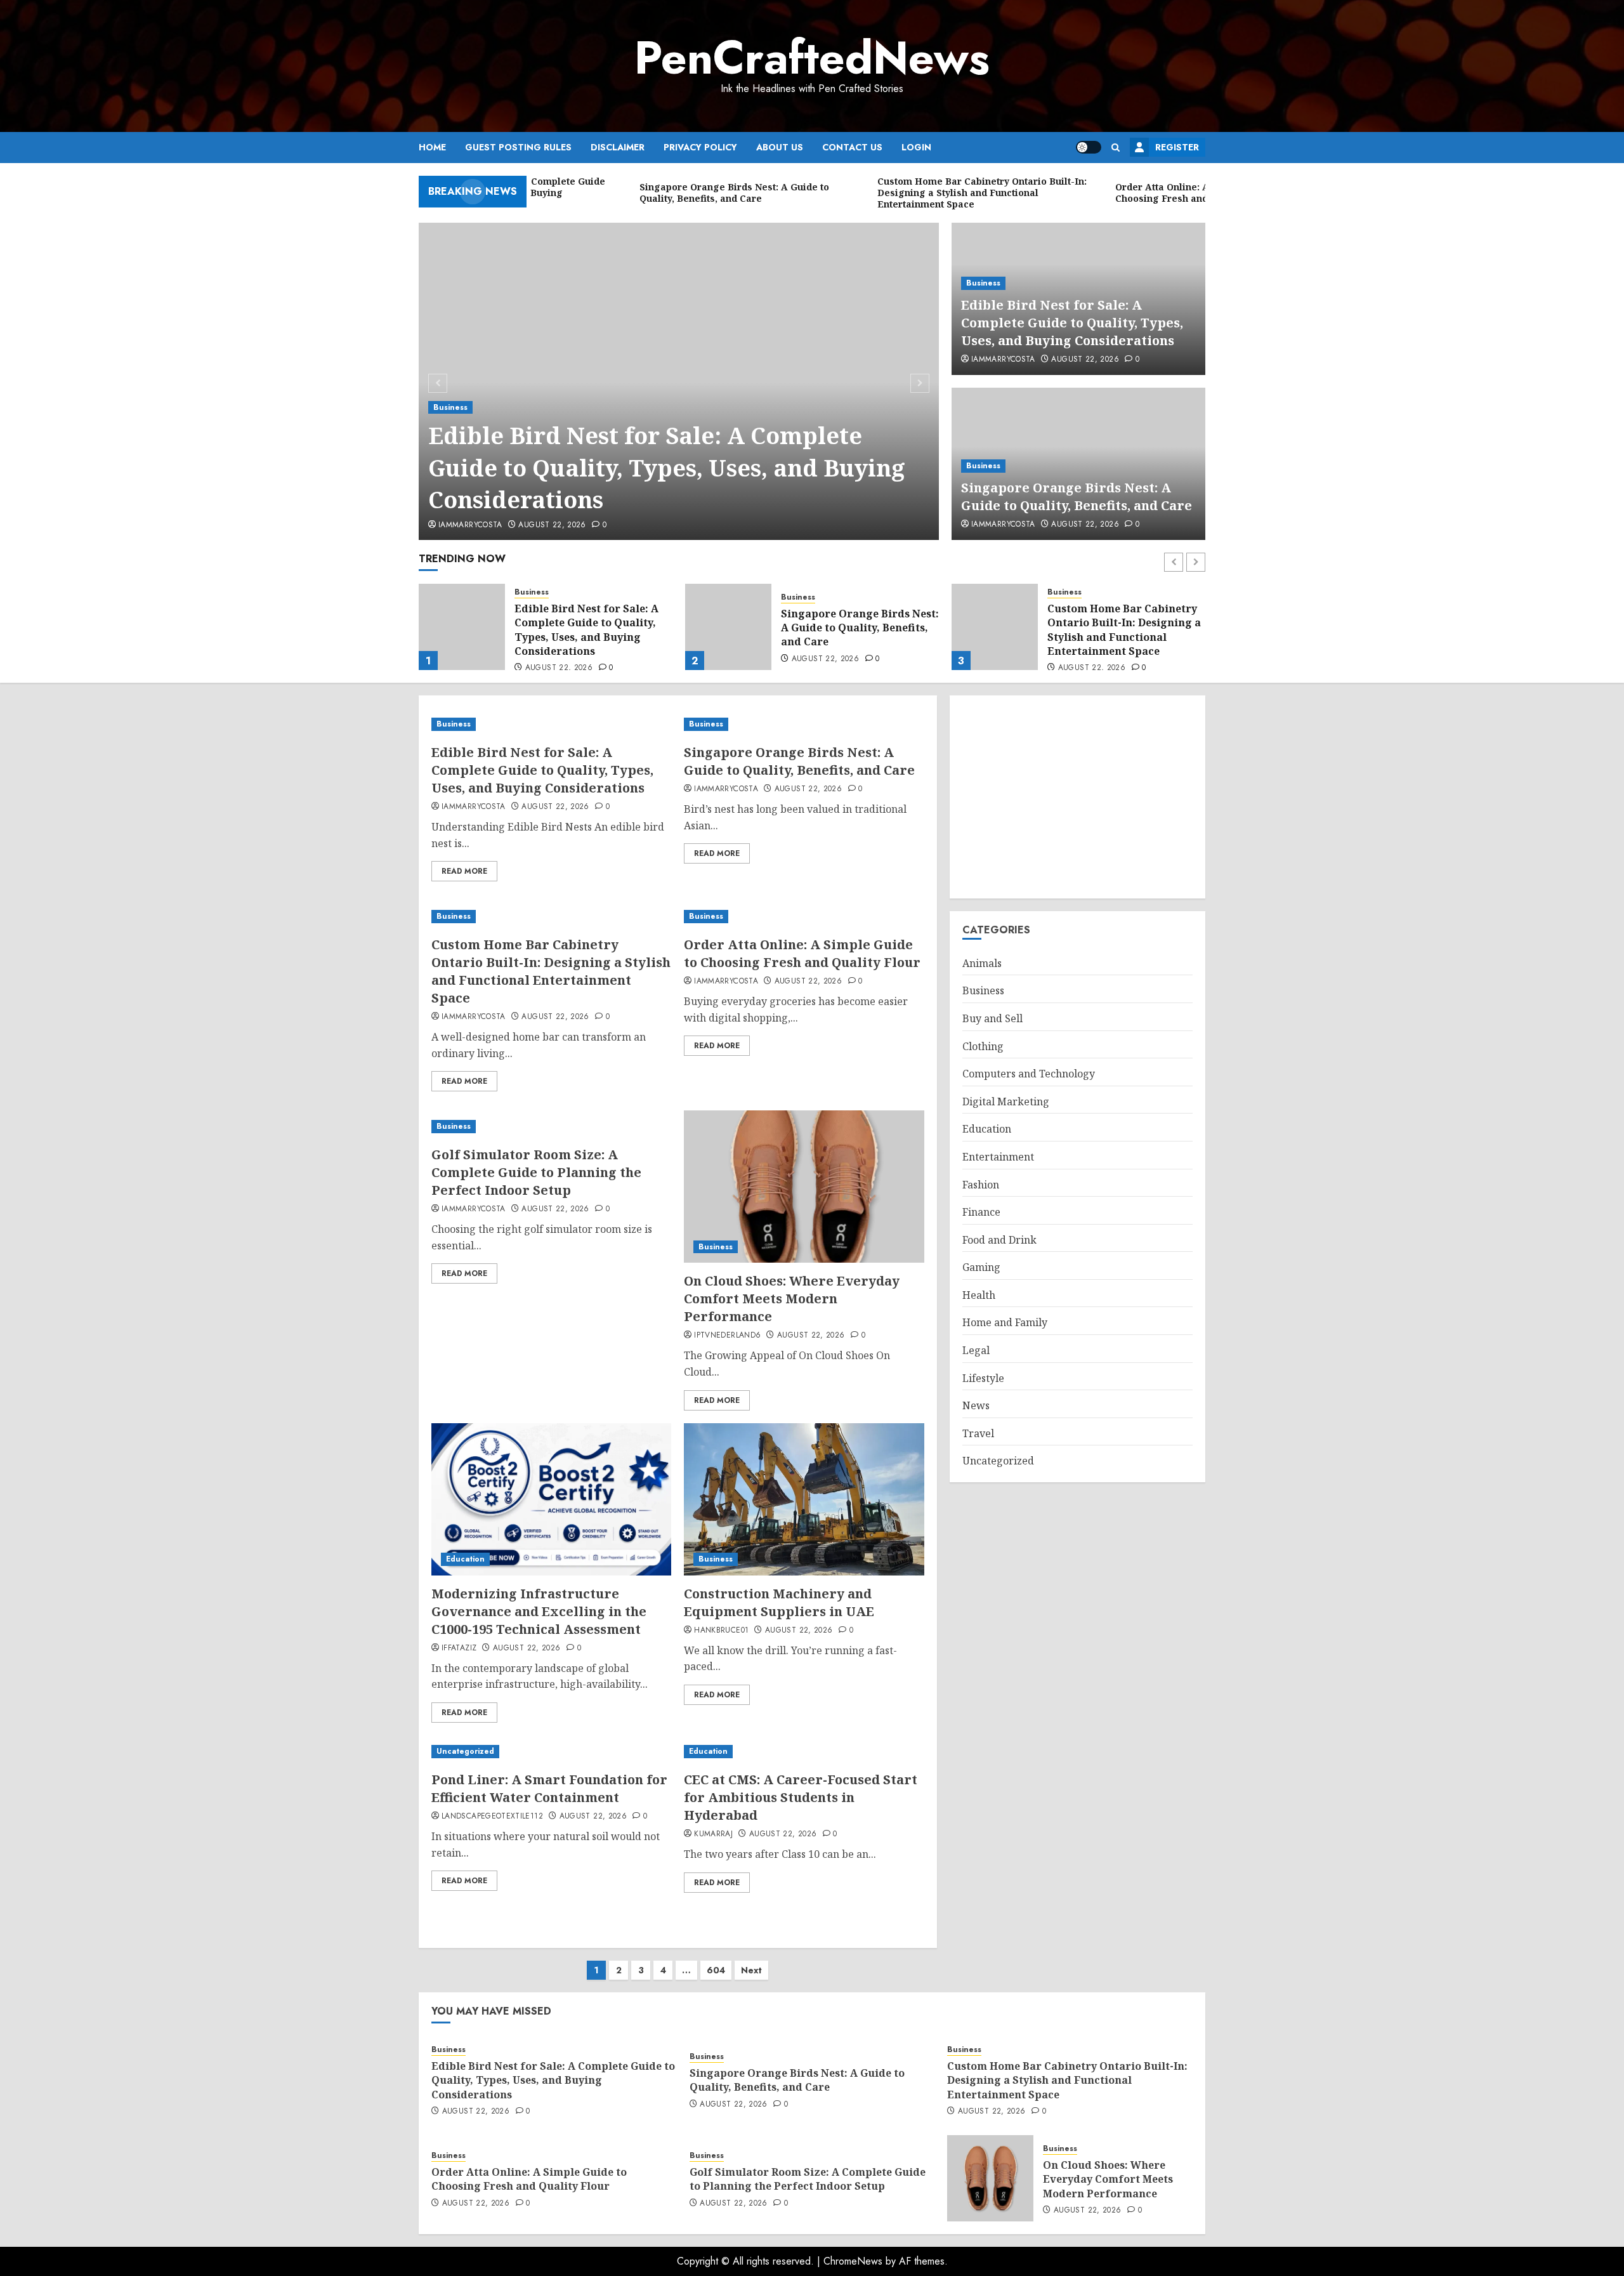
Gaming (981, 1267)
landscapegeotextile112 (492, 1817)
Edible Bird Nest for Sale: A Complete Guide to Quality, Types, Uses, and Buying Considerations (667, 468)
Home (432, 147)
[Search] (1116, 148)
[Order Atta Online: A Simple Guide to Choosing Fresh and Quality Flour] (995, 627)
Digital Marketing (1006, 1102)
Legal (976, 1350)
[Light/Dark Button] (1089, 147)
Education (465, 1559)
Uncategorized (465, 1751)
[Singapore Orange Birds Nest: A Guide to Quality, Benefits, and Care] (462, 627)
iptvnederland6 (727, 1336)
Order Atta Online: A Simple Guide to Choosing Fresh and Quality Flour (1123, 628)
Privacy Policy (700, 147)
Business (450, 407)
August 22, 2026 (552, 525)
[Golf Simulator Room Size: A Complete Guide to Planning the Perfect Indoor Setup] (551, 1127)
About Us (780, 147)
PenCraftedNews (812, 58)
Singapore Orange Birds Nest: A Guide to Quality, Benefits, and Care (1077, 497)
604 (716, 1970)
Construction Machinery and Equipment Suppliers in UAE (779, 1602)
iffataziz (459, 1648)
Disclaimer (618, 147)
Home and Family (1005, 1322)
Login (916, 147)
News (976, 1405)
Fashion (981, 1185)
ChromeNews (853, 2261)
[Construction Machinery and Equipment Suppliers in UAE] (804, 1499)
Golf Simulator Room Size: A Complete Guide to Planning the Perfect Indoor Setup (536, 1172)
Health (979, 1295)
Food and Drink (999, 1240)
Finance (981, 1212)
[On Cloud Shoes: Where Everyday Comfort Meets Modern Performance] (804, 1187)
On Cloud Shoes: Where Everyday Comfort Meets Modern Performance (792, 1299)
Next (751, 1970)
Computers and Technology (1029, 1074)
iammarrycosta (470, 525)
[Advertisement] (1077, 797)
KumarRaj (713, 1834)
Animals (982, 963)
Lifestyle (983, 1378)
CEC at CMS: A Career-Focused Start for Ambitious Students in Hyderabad (801, 1797)
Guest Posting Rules (518, 147)
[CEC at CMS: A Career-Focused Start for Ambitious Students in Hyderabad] (804, 1752)
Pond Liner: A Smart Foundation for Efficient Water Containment (549, 1788)
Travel (978, 1433)
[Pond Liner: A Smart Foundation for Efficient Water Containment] (551, 1752)
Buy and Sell (992, 1018)
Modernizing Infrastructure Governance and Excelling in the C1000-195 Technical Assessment (539, 1611)
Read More (464, 871)
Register (1177, 147)
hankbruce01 (721, 1631)
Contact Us (852, 147)
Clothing (983, 1046)
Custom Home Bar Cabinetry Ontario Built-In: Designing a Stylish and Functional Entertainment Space (858, 630)
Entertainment (998, 1157)
